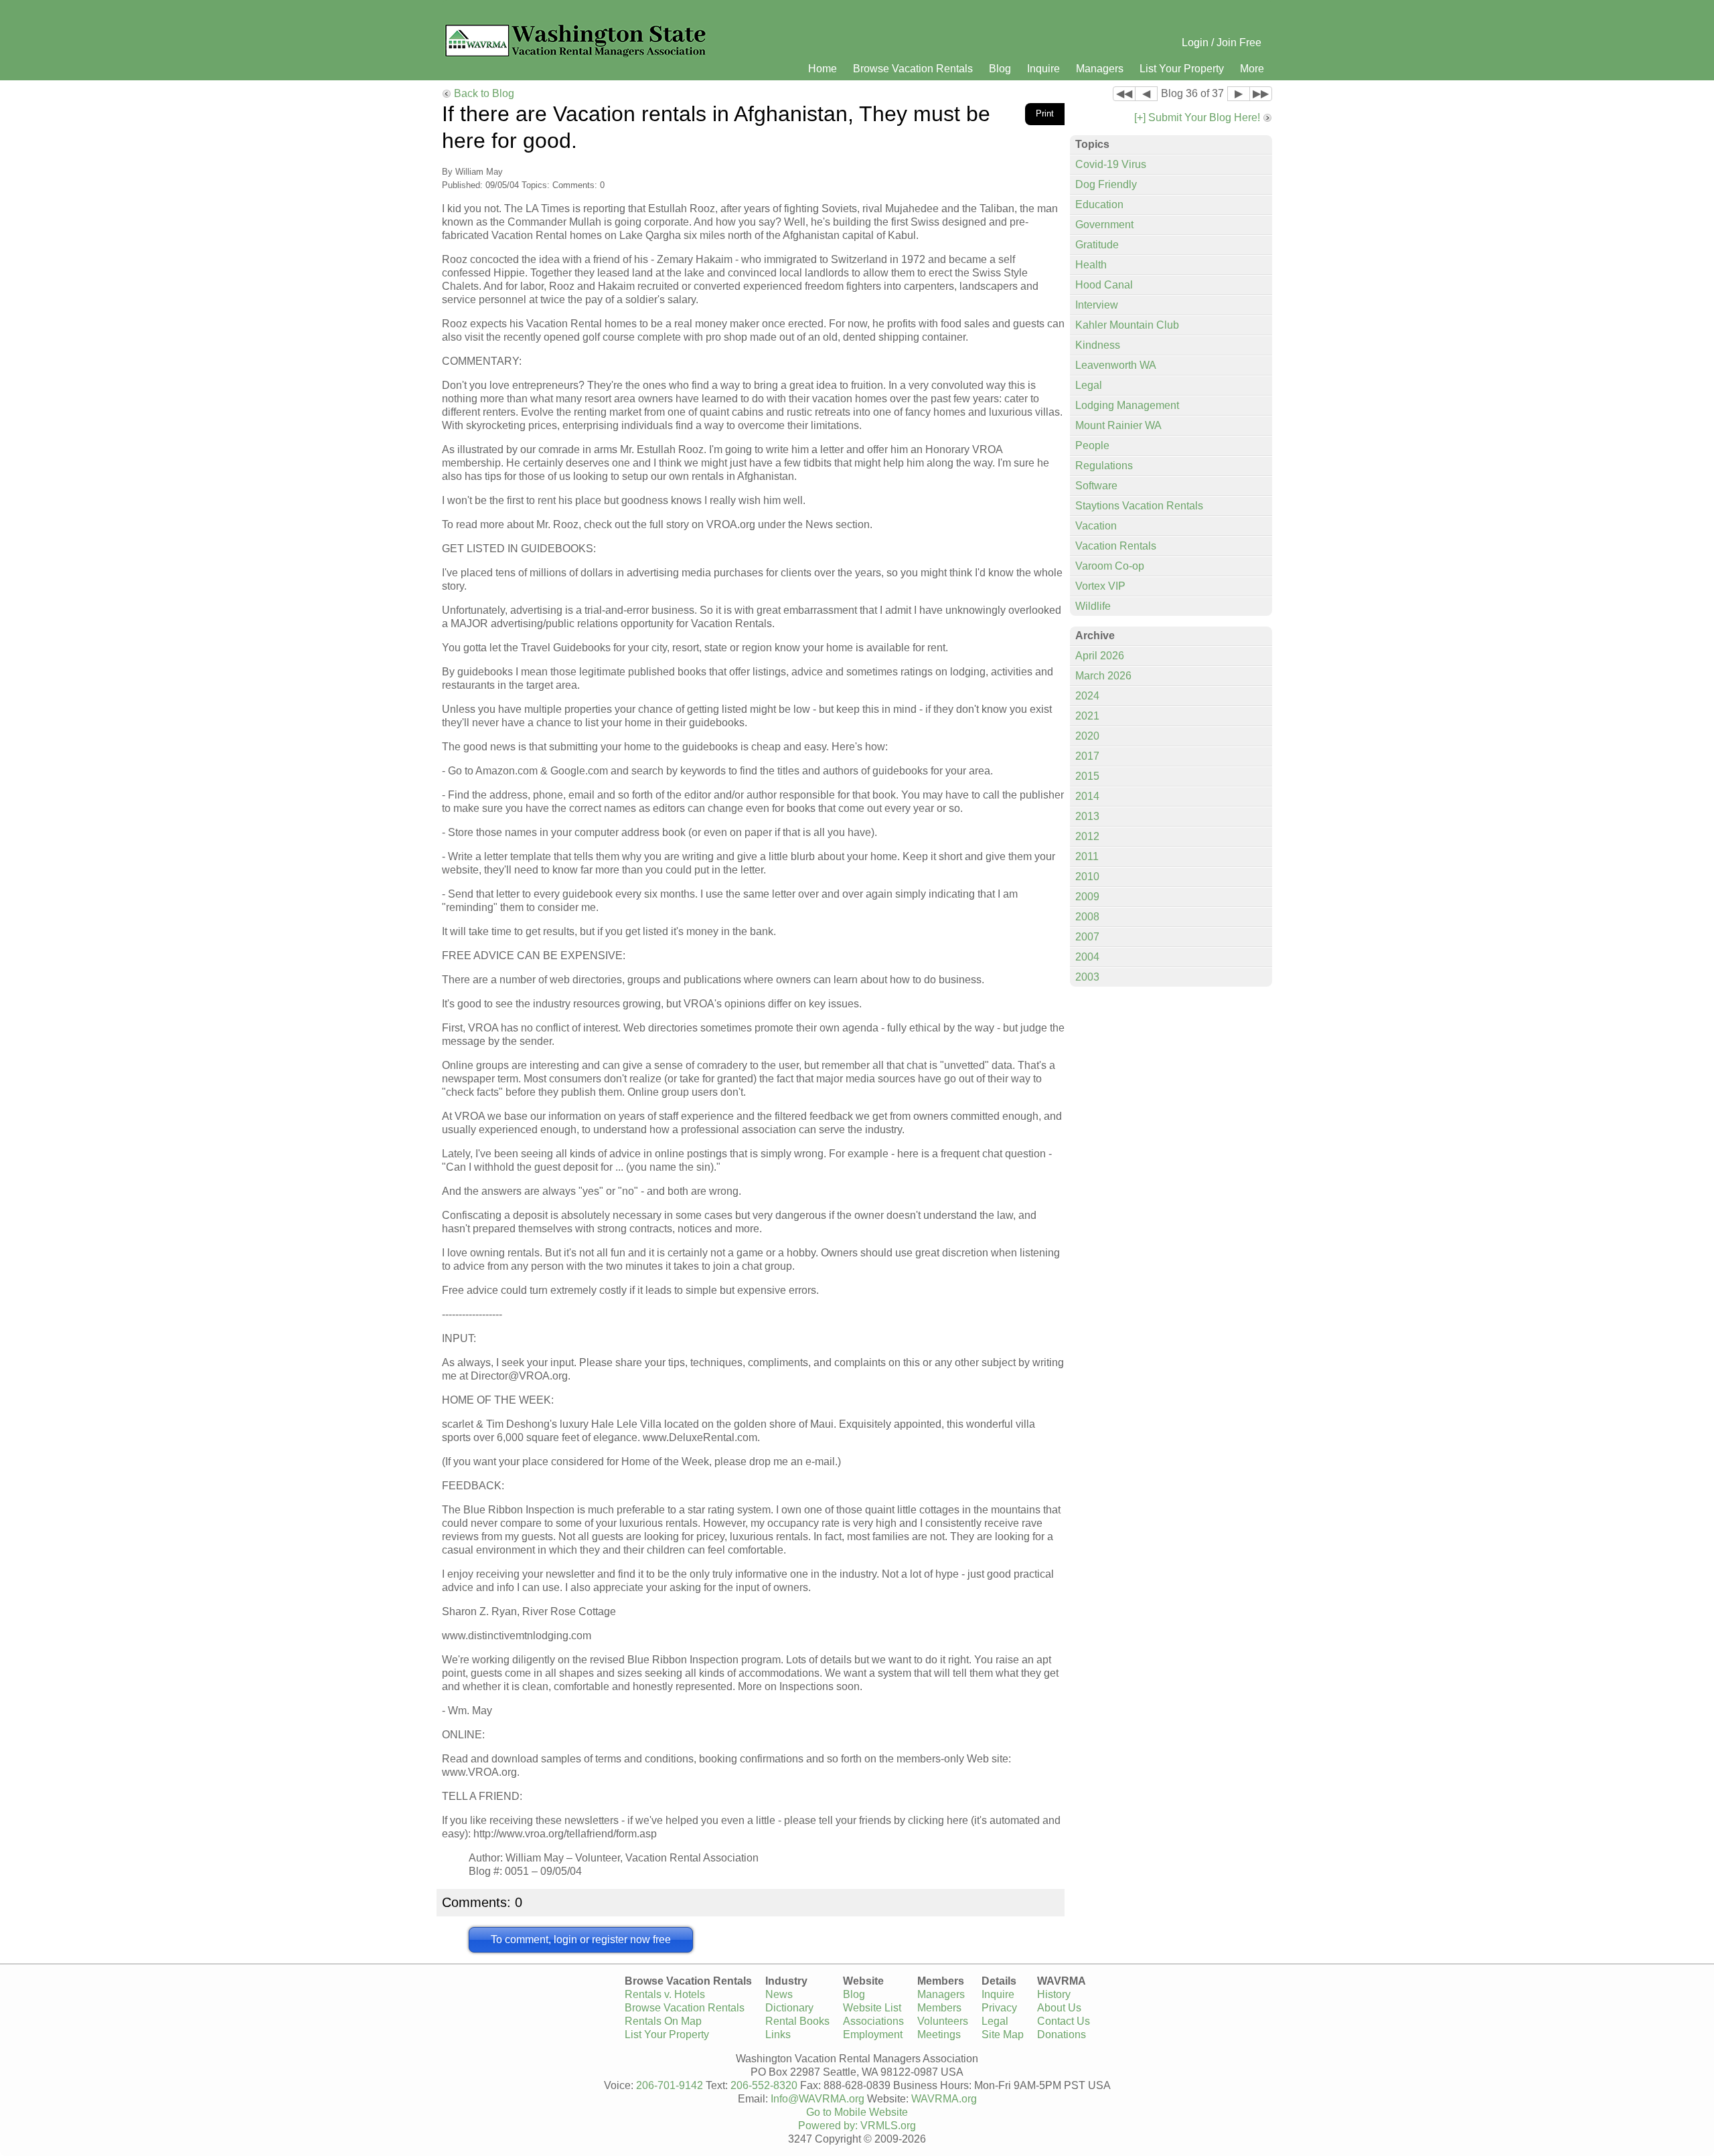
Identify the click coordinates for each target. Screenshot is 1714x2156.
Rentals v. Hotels (665, 1994)
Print (1045, 113)
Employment (873, 2035)
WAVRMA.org (944, 2099)
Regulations (1104, 466)
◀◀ (1124, 93)
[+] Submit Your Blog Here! (1197, 117)
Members (939, 2008)
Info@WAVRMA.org (817, 2099)
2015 (1087, 776)
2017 (1087, 756)
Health (1091, 265)
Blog (1000, 69)
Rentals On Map (663, 2021)
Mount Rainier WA (1118, 425)
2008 (1087, 917)
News (779, 1994)
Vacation (1096, 526)
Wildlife (1093, 606)
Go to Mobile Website (857, 2112)
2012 (1087, 836)
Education (1099, 204)
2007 (1087, 937)
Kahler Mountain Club (1127, 325)
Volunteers (943, 2021)
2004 (1087, 957)
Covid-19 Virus (1111, 164)
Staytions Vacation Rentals (1139, 506)
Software (1096, 486)
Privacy (999, 2008)
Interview (1097, 305)
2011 (1087, 856)
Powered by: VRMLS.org (857, 2126)
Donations (1062, 2035)
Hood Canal (1104, 285)
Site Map (1003, 2035)
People (1092, 445)
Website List (872, 2008)
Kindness (1098, 345)
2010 (1087, 877)
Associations (873, 2021)
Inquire (1043, 69)
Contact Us (1064, 2021)
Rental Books (797, 2021)
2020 (1087, 736)
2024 (1087, 696)
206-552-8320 (764, 2085)
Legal (1089, 385)
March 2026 (1103, 676)
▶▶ (1261, 93)
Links (778, 2035)
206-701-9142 (670, 2085)
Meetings (939, 2035)
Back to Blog (484, 93)
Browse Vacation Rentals (913, 69)
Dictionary (789, 2008)
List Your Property (1182, 69)
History (1054, 1994)
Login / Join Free (1222, 43)
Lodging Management (1127, 405)
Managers (1100, 69)
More (1252, 69)
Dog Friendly (1106, 184)
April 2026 (1100, 656)
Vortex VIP (1100, 586)
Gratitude (1097, 245)
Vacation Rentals (1116, 546)
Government (1104, 225)
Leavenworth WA (1116, 365)
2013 (1087, 816)
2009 (1087, 897)
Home (823, 69)
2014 (1087, 796)
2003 (1087, 977)
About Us (1059, 2008)
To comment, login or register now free (581, 1939)
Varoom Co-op (1110, 566)
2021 (1087, 716)
